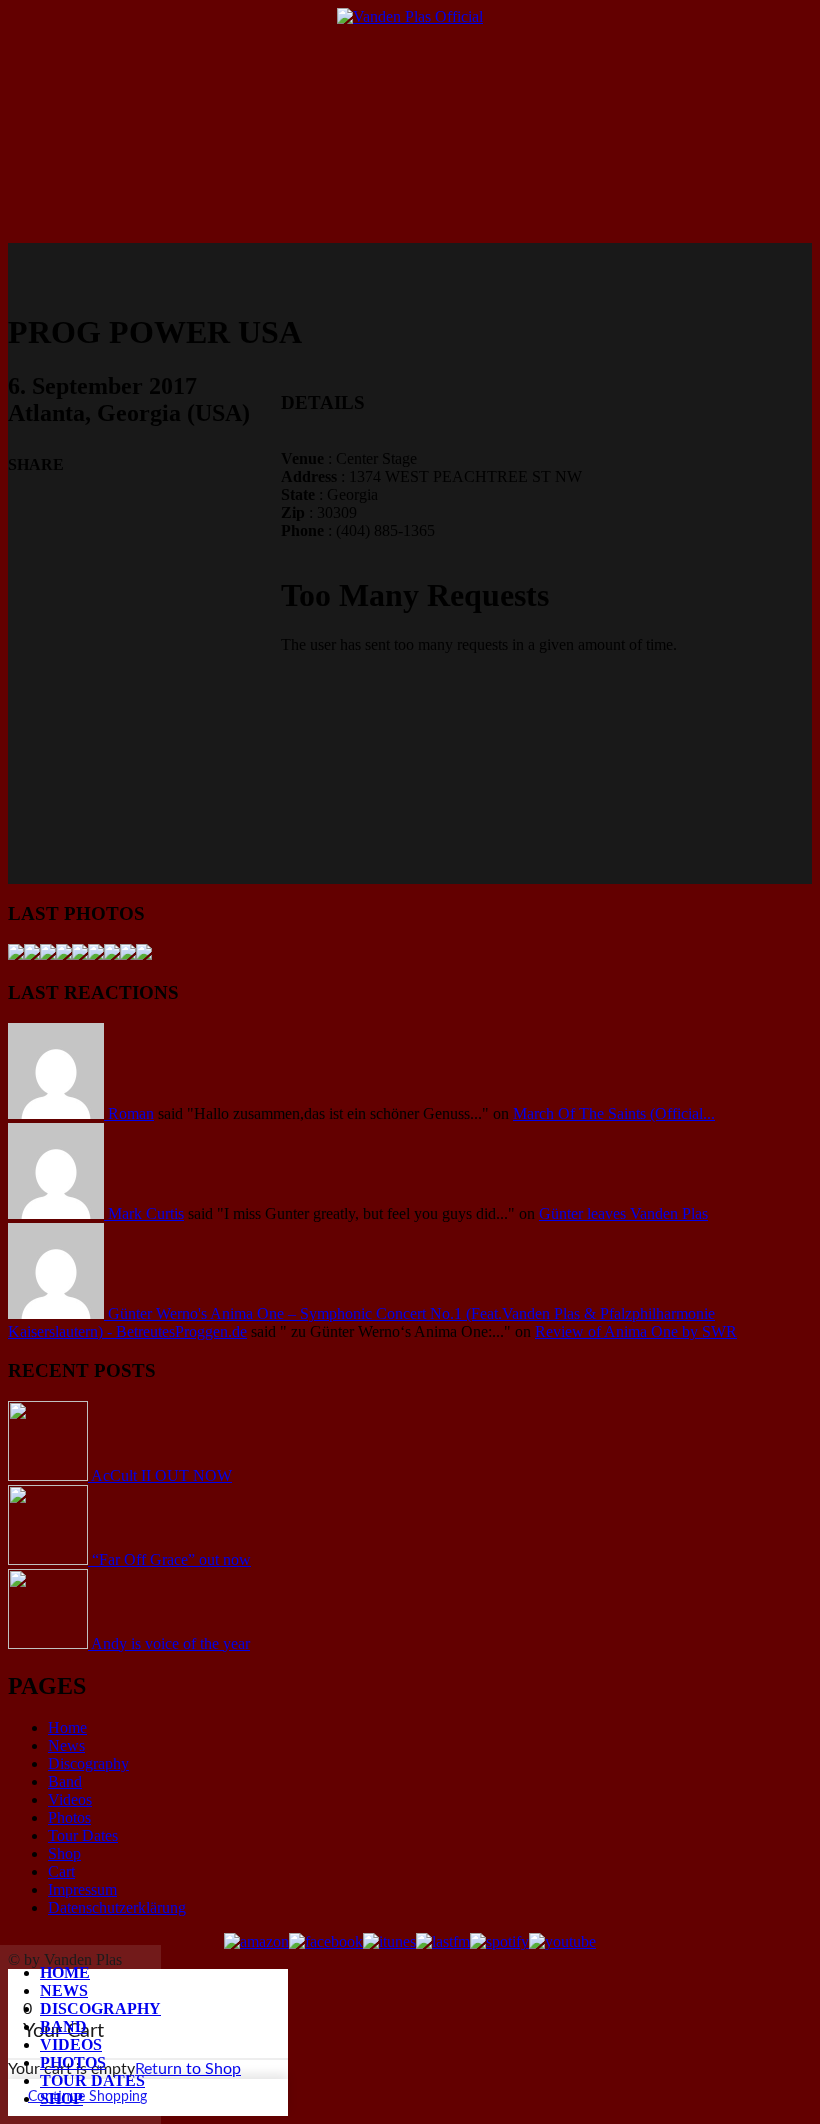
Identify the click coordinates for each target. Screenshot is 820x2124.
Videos (71, 2044)
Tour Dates (92, 2080)
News (64, 1990)
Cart (61, 1871)
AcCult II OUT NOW (161, 1475)
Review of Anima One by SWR (636, 1331)
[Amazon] (256, 1941)
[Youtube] (562, 1941)
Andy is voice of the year (170, 1643)
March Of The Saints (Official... (614, 1113)
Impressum (82, 1889)
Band (63, 2026)
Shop (61, 2098)
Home (65, 1972)
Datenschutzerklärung (117, 1907)
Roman (131, 1113)
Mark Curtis (146, 1213)
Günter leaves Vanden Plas (623, 1213)
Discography (100, 2008)
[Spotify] (499, 1941)
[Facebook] (326, 1941)
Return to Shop (188, 2069)
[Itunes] (389, 1941)
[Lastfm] (443, 1941)
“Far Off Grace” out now (171, 1559)
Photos (73, 2062)
